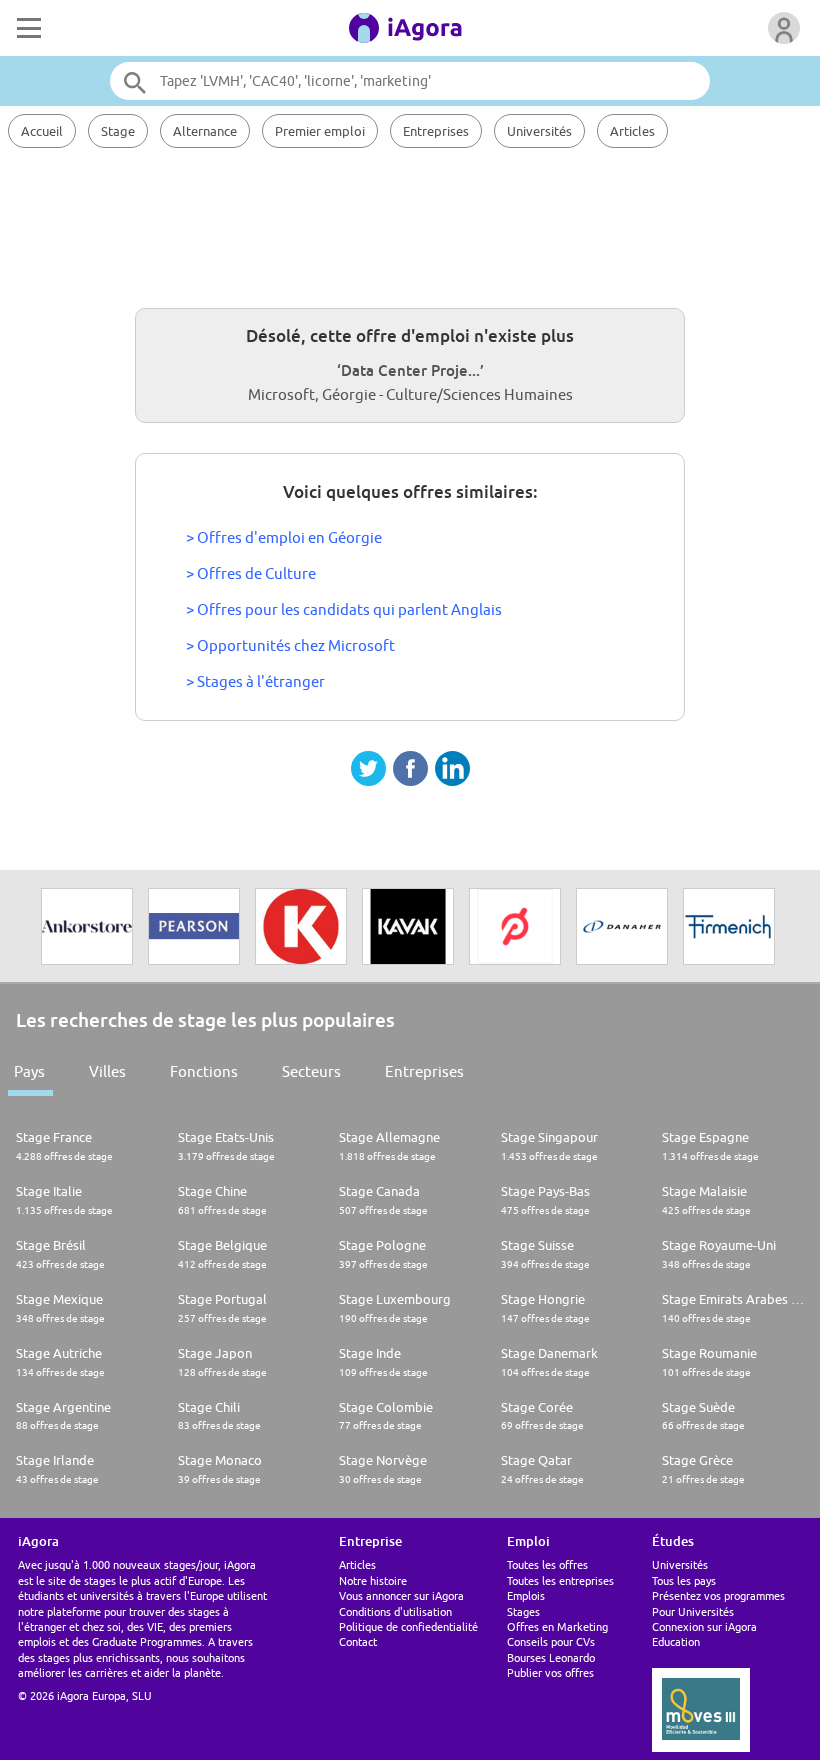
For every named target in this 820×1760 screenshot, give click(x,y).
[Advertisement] (410, 225)
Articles (632, 131)
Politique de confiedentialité (408, 1626)
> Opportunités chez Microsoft (290, 645)
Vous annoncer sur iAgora (401, 1595)
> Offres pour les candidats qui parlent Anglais (344, 609)
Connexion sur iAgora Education (704, 1634)
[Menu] (27, 28)
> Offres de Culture (251, 573)
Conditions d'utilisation (395, 1611)
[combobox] (410, 81)
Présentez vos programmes (718, 1595)
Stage (118, 131)
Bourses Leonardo (551, 1657)
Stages (523, 1611)
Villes (107, 1071)
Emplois (526, 1595)
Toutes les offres (547, 1564)
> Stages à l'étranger (255, 681)
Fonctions (204, 1071)
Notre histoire (373, 1580)
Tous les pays (684, 1580)
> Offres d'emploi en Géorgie (284, 537)
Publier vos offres (550, 1672)
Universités (539, 131)
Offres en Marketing (557, 1626)
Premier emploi (320, 131)
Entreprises (436, 131)
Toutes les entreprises (560, 1580)
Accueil (42, 131)
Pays (29, 1071)
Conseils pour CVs (551, 1641)
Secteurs (311, 1071)
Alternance (205, 131)
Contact (358, 1641)
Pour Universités (693, 1611)
